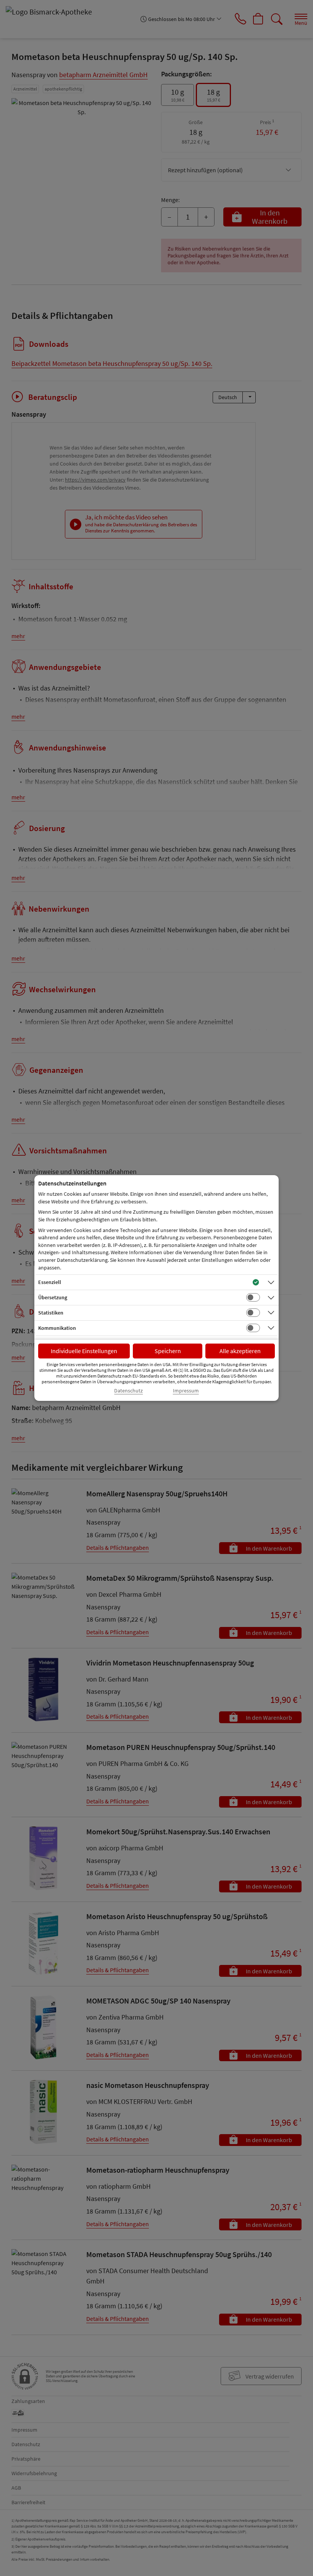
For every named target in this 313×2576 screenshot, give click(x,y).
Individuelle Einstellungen (84, 1351)
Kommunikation (57, 1328)
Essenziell (50, 1282)
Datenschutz (128, 1391)
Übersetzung (53, 1297)
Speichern (168, 1351)
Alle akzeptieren (240, 1351)
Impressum (186, 1391)
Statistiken (51, 1313)
